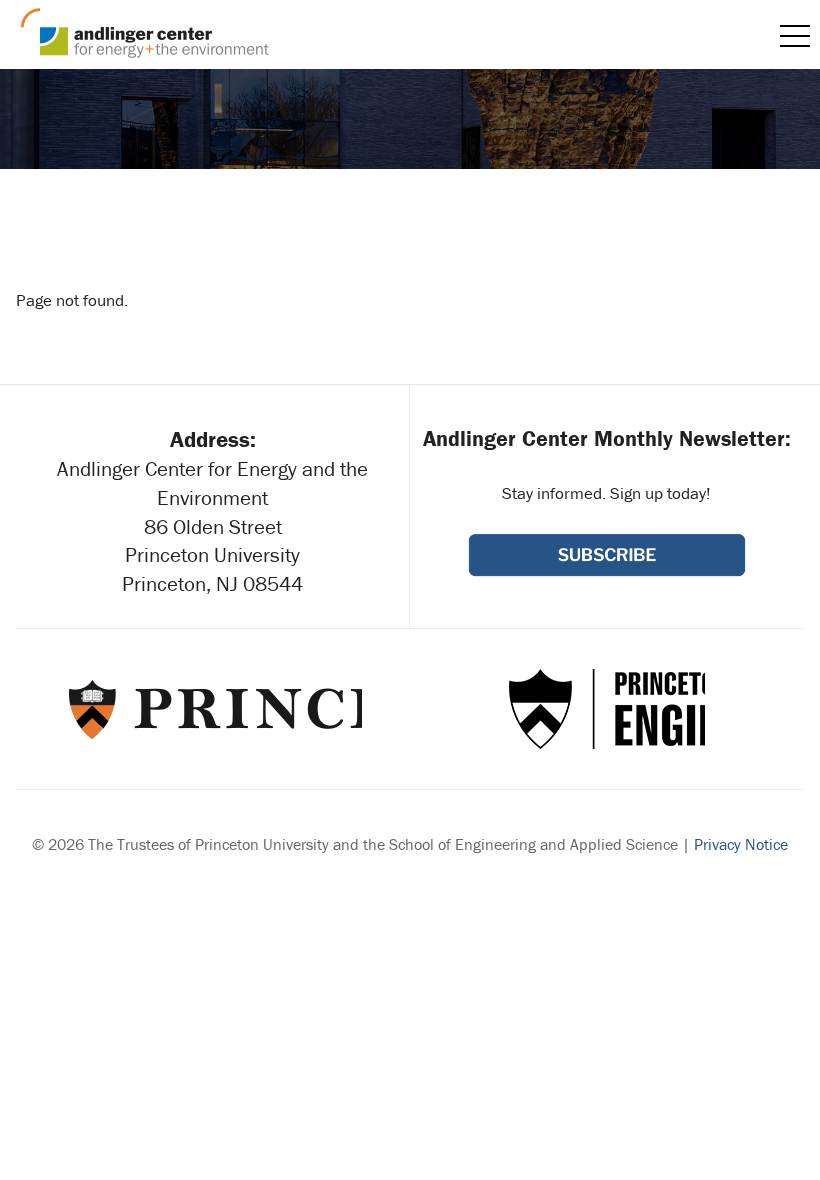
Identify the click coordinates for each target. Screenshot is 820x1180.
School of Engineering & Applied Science (607, 709)
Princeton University (213, 709)
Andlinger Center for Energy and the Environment (145, 33)
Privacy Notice (741, 844)
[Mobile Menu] (795, 36)
